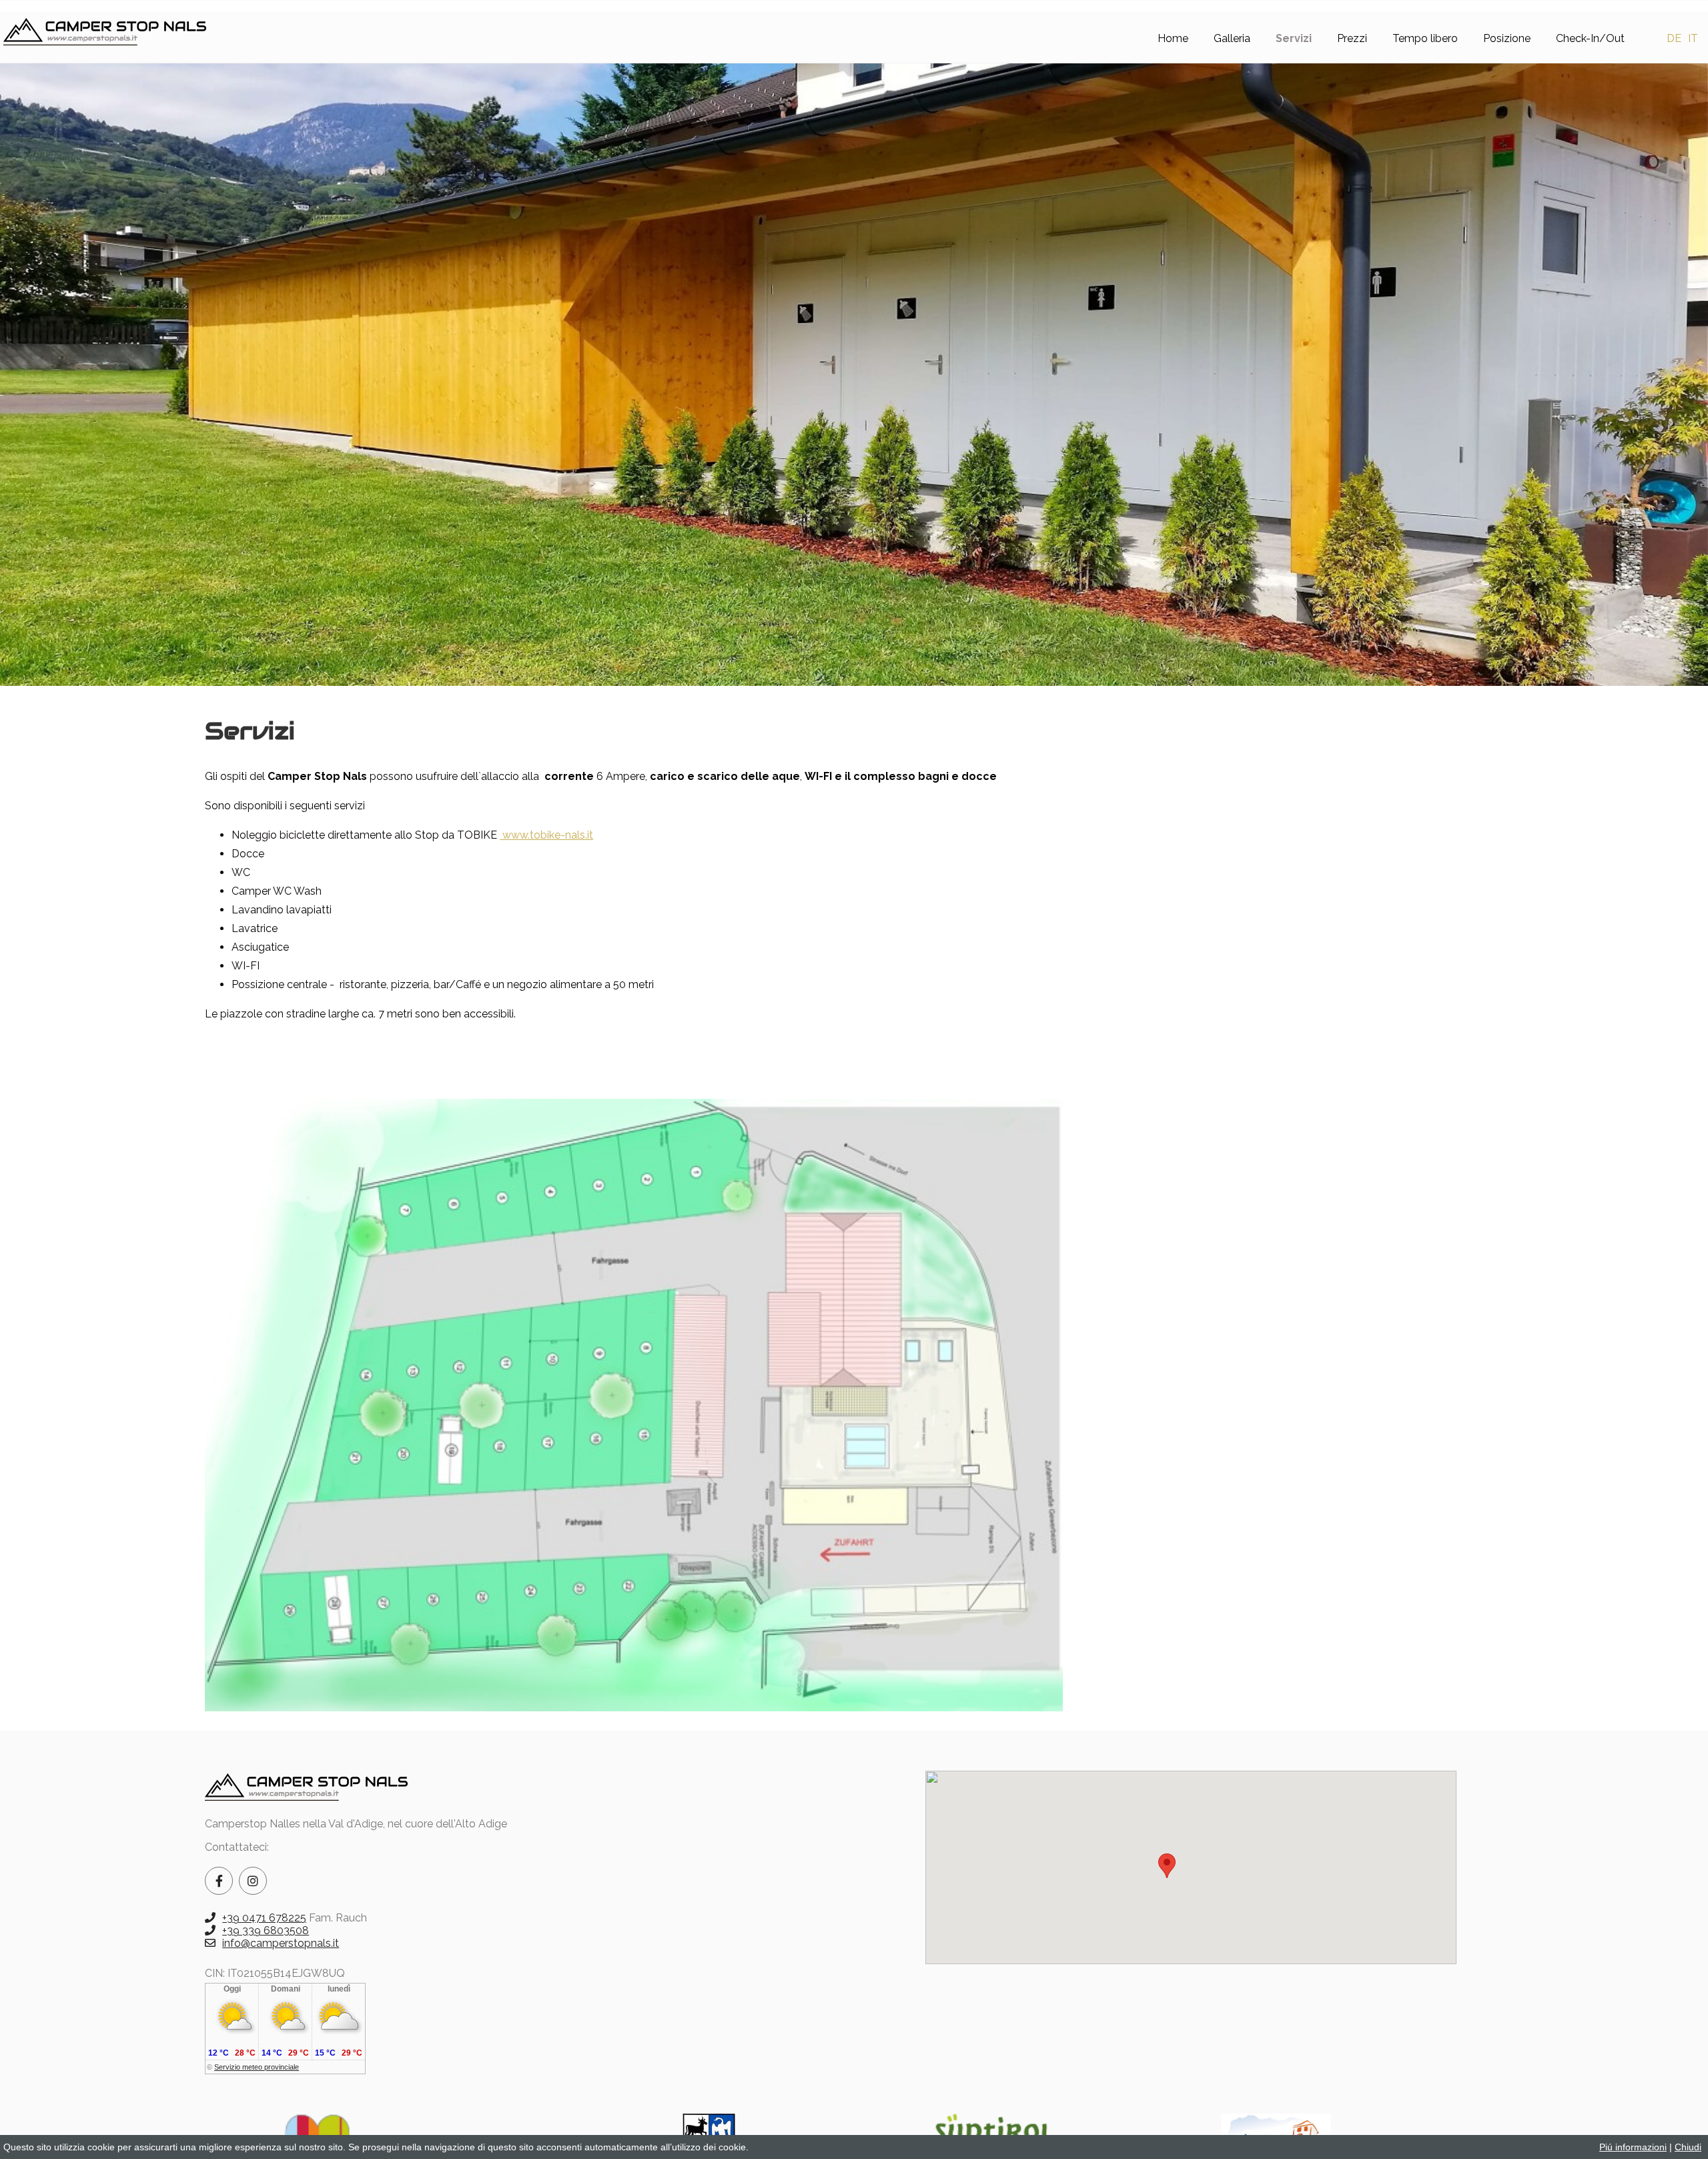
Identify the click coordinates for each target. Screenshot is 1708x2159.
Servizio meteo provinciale (257, 2067)
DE (1674, 38)
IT (1693, 38)
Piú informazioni (1633, 2147)
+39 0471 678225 (264, 1918)
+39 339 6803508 (266, 1930)
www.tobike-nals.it (546, 835)
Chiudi (1688, 2147)
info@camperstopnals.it (281, 1943)
